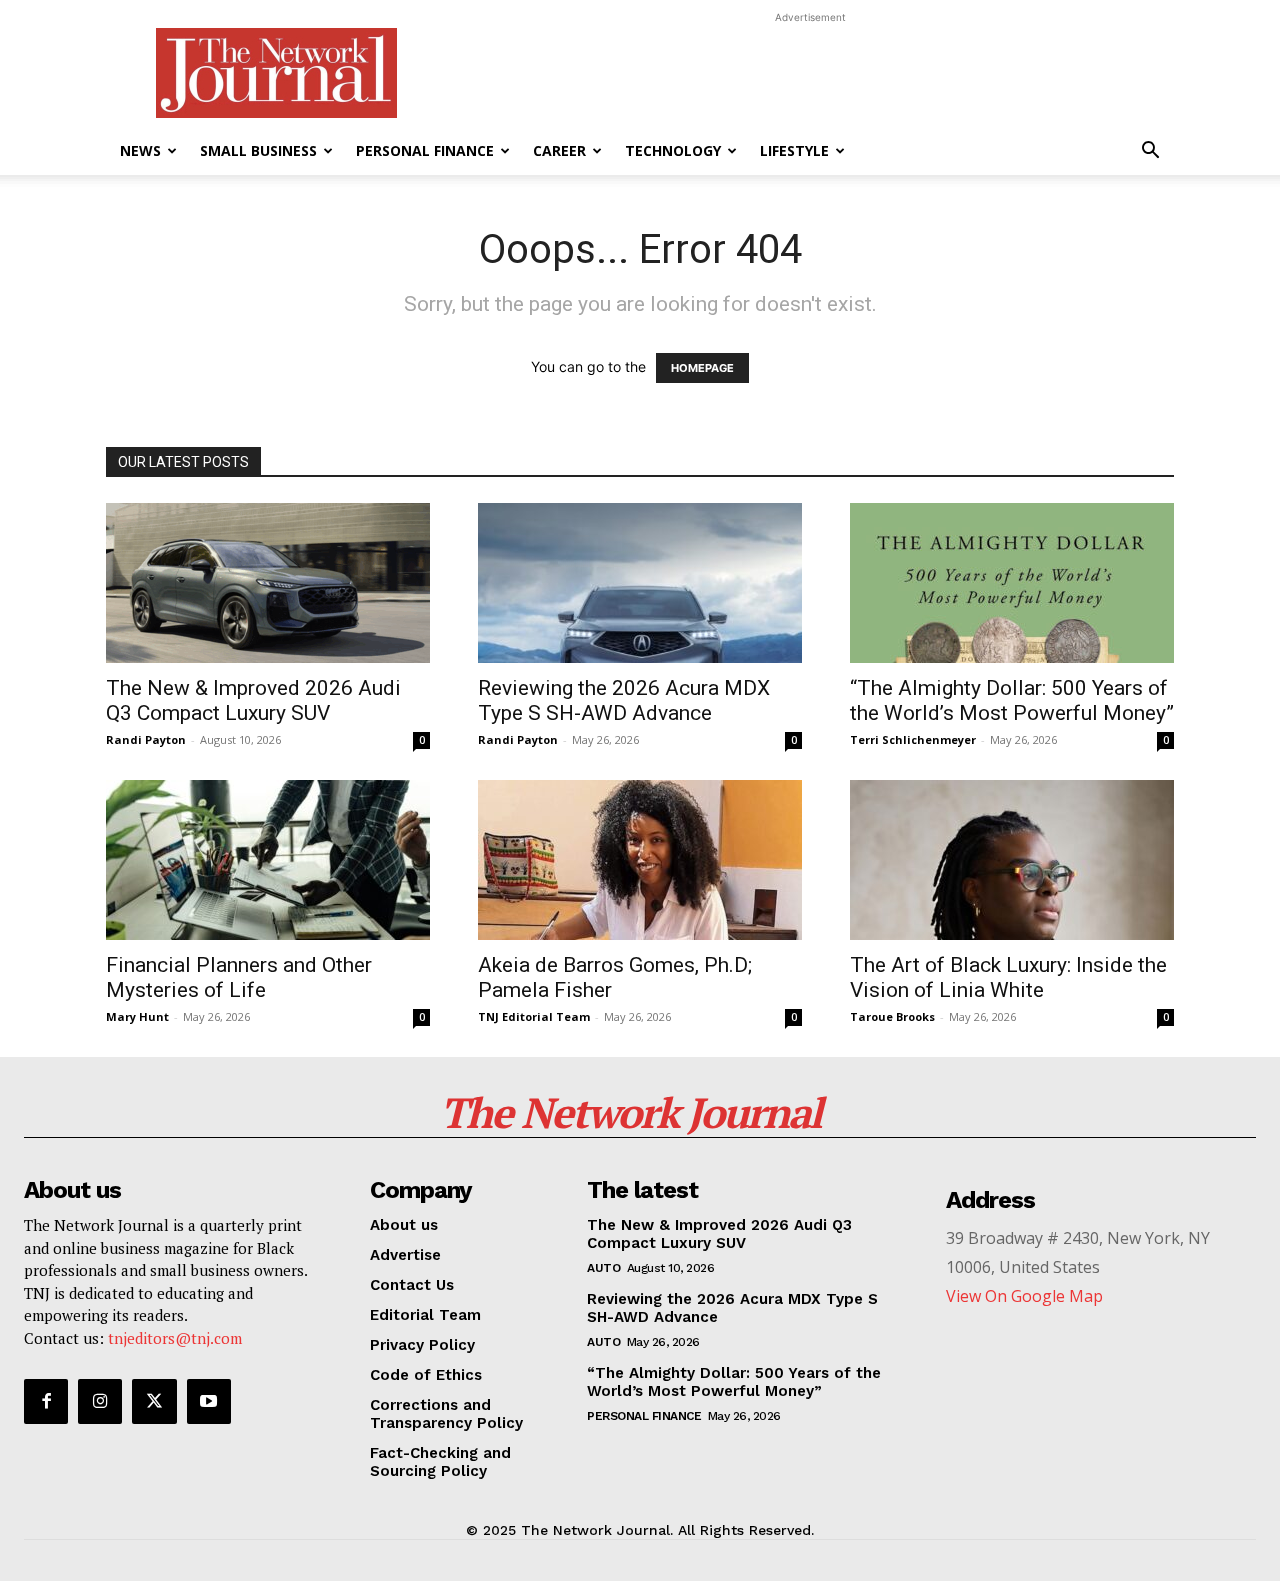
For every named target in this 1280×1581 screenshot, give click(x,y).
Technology (673, 150)
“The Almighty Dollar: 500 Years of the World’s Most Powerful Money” (1012, 700)
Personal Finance (425, 150)
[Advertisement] (810, 73)
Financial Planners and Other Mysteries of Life (239, 977)
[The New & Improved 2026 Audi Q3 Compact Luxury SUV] (268, 583)
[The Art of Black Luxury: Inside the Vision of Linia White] (1012, 860)
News (140, 150)
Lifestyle (794, 150)
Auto (603, 1268)
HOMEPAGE (702, 368)
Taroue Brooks (892, 1016)
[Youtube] (209, 1401)
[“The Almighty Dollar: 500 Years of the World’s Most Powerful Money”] (1012, 583)
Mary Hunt (137, 1016)
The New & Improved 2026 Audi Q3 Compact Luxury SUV (253, 700)
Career (559, 150)
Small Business (258, 150)
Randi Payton (146, 739)
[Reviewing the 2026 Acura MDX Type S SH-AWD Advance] (640, 583)
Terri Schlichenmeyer (913, 739)
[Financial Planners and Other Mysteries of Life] (268, 860)
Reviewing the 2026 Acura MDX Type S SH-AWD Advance (624, 700)
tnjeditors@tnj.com (175, 1338)
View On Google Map (1024, 1296)
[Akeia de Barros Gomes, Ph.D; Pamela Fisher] (640, 860)
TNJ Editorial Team (534, 1016)
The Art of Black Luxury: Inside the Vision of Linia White (1008, 977)
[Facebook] (46, 1401)
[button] (1150, 152)
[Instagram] (100, 1401)
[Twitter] (154, 1401)
